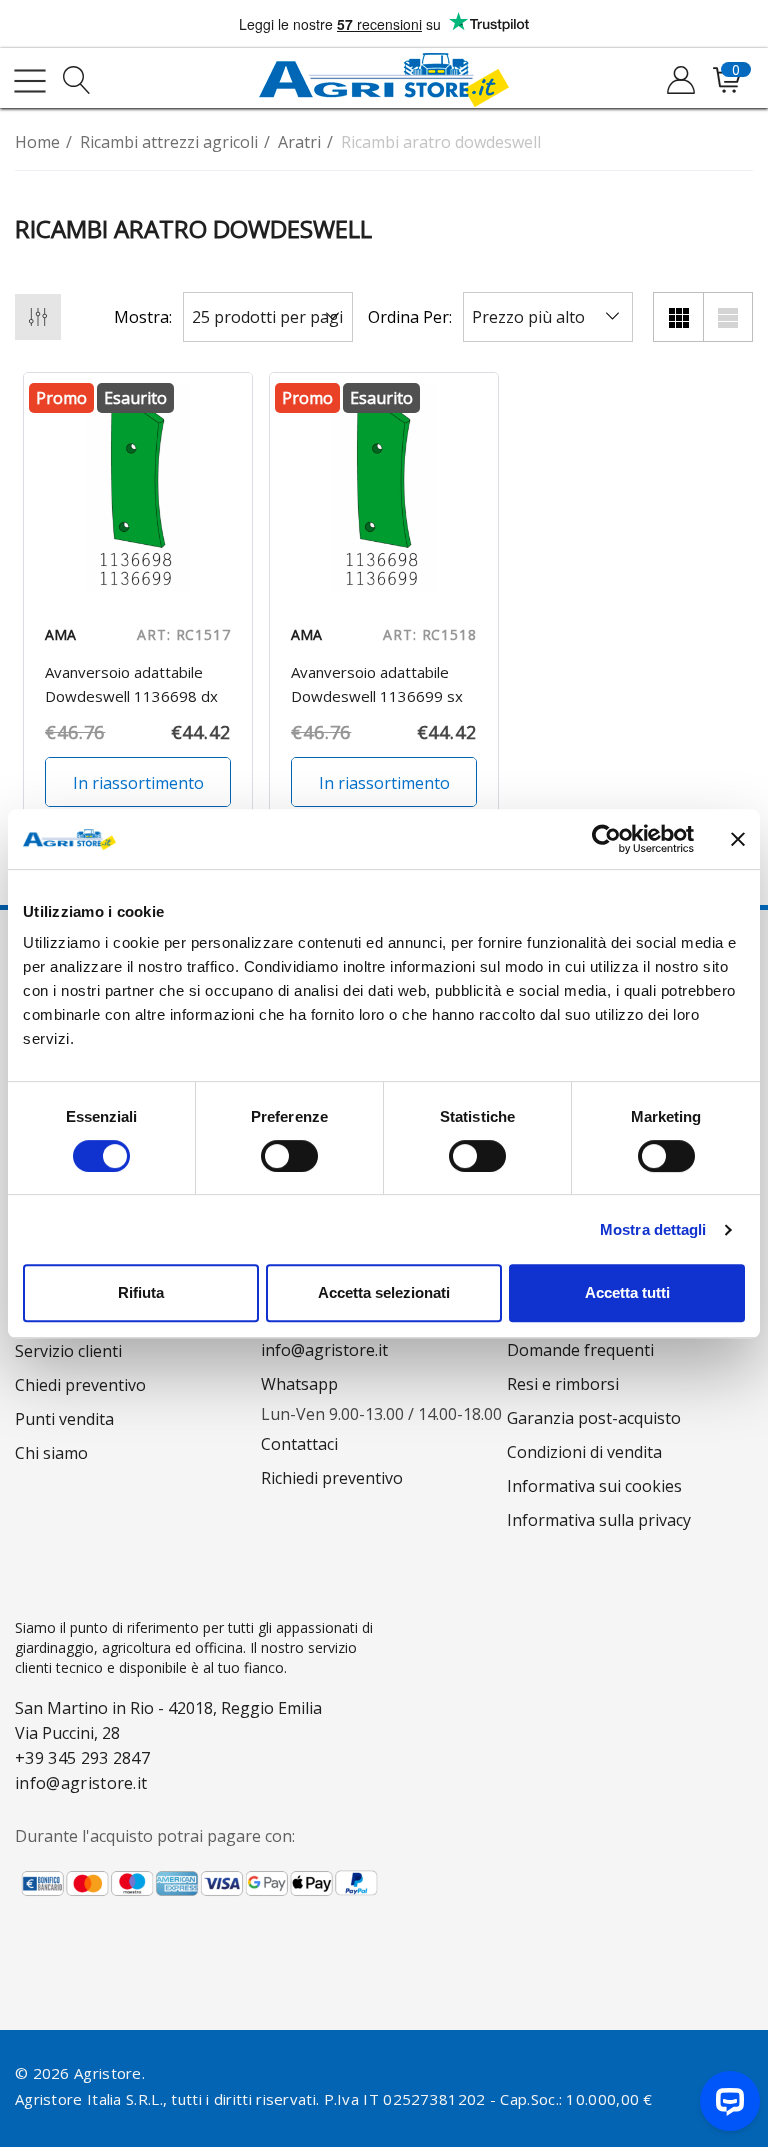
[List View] (728, 317)
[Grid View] (678, 317)
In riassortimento (138, 783)
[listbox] (548, 317)
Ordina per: (410, 317)
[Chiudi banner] (738, 839)
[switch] (289, 1156)
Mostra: (143, 317)
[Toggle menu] (30, 81)
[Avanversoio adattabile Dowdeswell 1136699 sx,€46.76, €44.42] (384, 487)
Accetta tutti (627, 1292)
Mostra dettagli (653, 1229)
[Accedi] (679, 81)
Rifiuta (141, 1292)
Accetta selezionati (384, 1292)
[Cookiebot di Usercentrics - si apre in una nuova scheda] (606, 839)
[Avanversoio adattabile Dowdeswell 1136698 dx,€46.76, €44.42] (138, 487)
